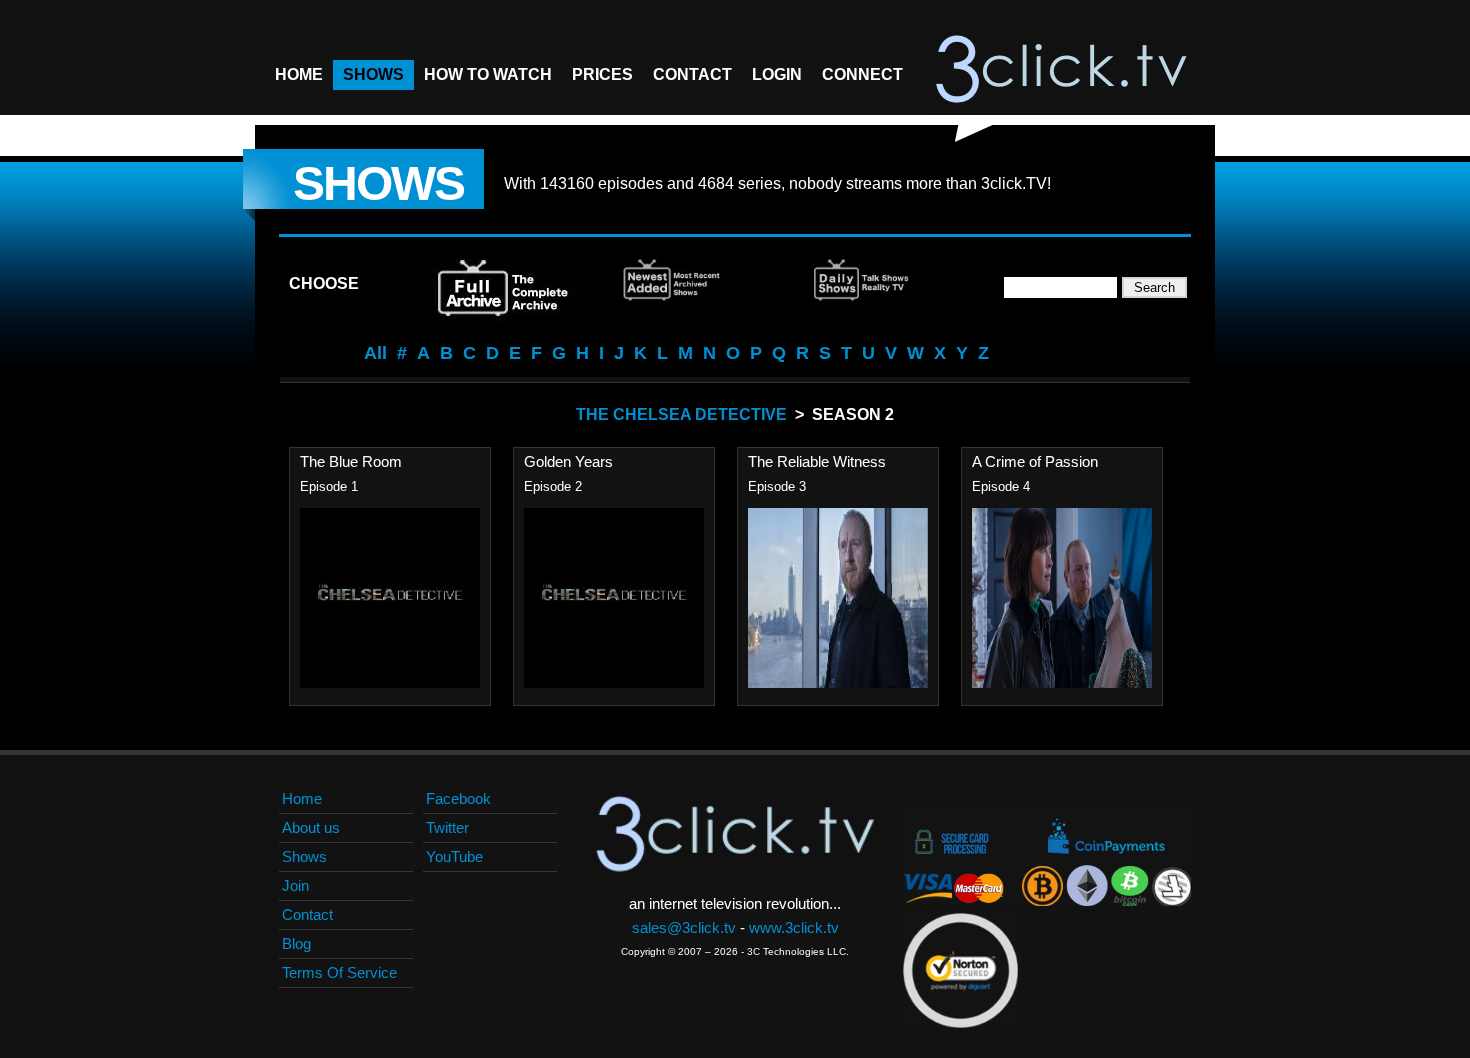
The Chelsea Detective (681, 414)
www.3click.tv (794, 927)
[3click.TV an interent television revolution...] (1061, 70)
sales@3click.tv (684, 927)
